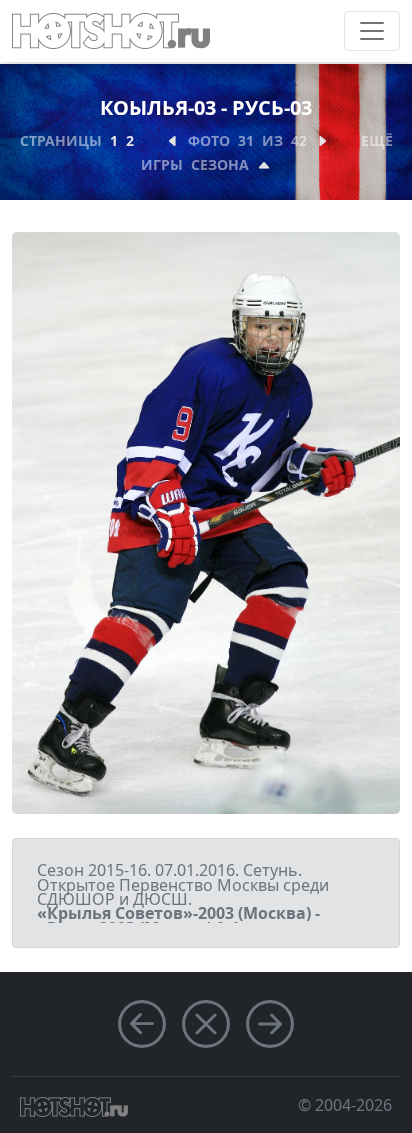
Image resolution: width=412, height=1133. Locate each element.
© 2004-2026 (345, 1105)
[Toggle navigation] (372, 31)
